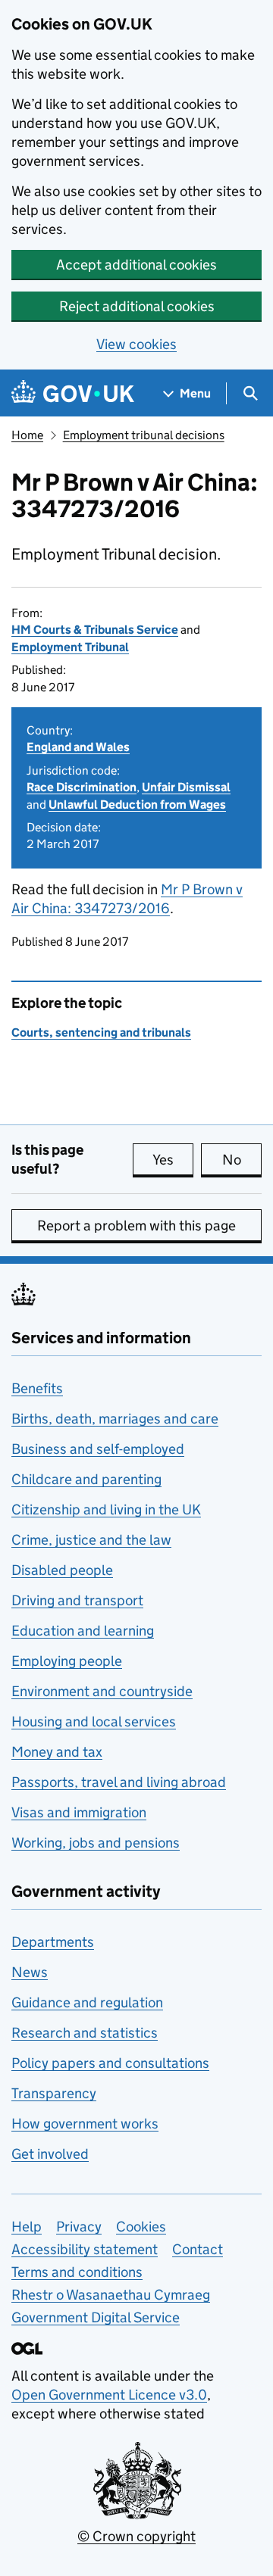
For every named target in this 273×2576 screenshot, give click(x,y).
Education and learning (83, 1631)
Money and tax (57, 1752)
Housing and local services (94, 1721)
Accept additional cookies (136, 265)
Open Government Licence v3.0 (109, 2395)
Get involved (50, 2154)
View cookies (136, 344)
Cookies (141, 2227)
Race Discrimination (82, 787)
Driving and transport (77, 1600)
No (242, 1160)
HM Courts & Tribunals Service (95, 630)
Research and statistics (85, 2033)
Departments (53, 1942)
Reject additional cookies (137, 306)
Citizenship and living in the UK (106, 1509)
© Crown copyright (136, 2536)
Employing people (67, 1661)
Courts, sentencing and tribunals (101, 1032)
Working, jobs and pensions (96, 1843)
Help (27, 2227)
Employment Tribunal (70, 647)
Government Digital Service (96, 2317)
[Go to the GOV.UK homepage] (73, 393)
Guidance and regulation (87, 2002)
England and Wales (78, 747)
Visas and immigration (79, 1812)
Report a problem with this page (136, 1226)
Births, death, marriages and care (115, 1419)
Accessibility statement (85, 2249)
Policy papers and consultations (110, 2063)
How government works (85, 2124)
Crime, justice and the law (91, 1540)
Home (27, 435)
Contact (198, 2249)
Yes (173, 1160)
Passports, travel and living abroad (119, 1782)
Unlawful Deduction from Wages (137, 805)
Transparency (54, 2093)
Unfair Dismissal (186, 787)
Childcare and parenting (86, 1479)
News (30, 1972)
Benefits (37, 1388)
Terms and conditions (77, 2272)
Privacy (79, 2227)
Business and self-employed (98, 1449)
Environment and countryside (102, 1691)
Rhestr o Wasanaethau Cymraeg (111, 2295)
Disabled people (62, 1570)
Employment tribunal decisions (144, 435)
